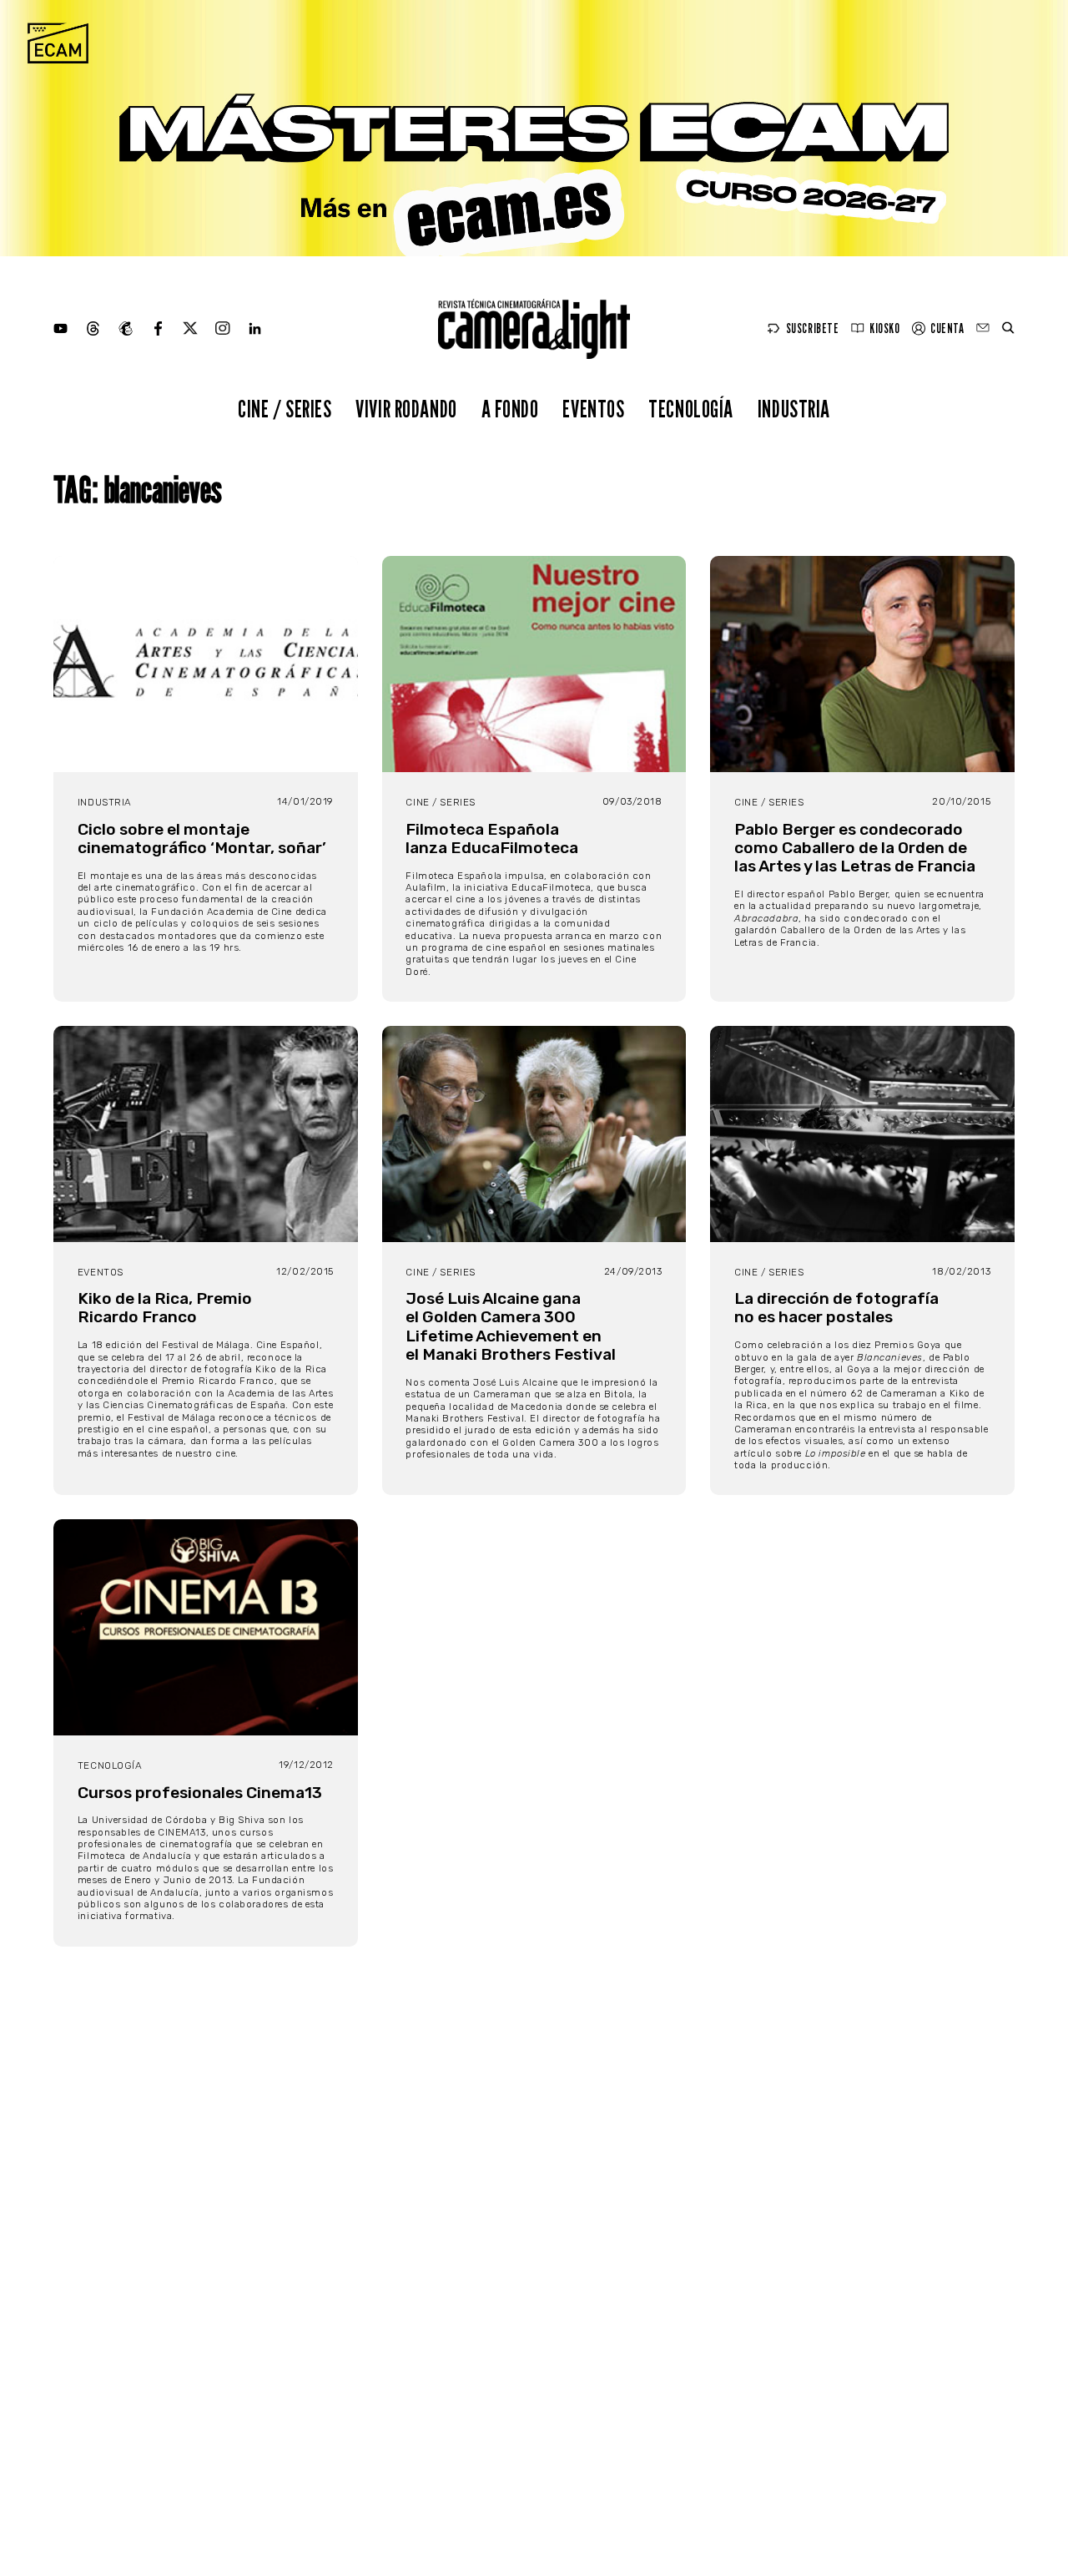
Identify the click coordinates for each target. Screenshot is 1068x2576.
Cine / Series (285, 409)
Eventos (593, 409)
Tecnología (691, 409)
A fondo (510, 409)
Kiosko (884, 328)
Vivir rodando (406, 409)
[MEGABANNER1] (534, 128)
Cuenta (947, 328)
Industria (794, 409)
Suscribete (813, 328)
